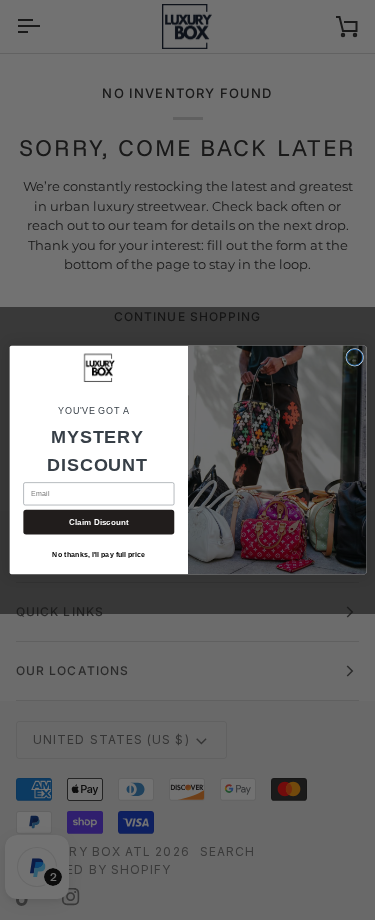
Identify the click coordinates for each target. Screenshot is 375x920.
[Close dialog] (354, 357)
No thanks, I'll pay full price (98, 555)
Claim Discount (98, 521)
